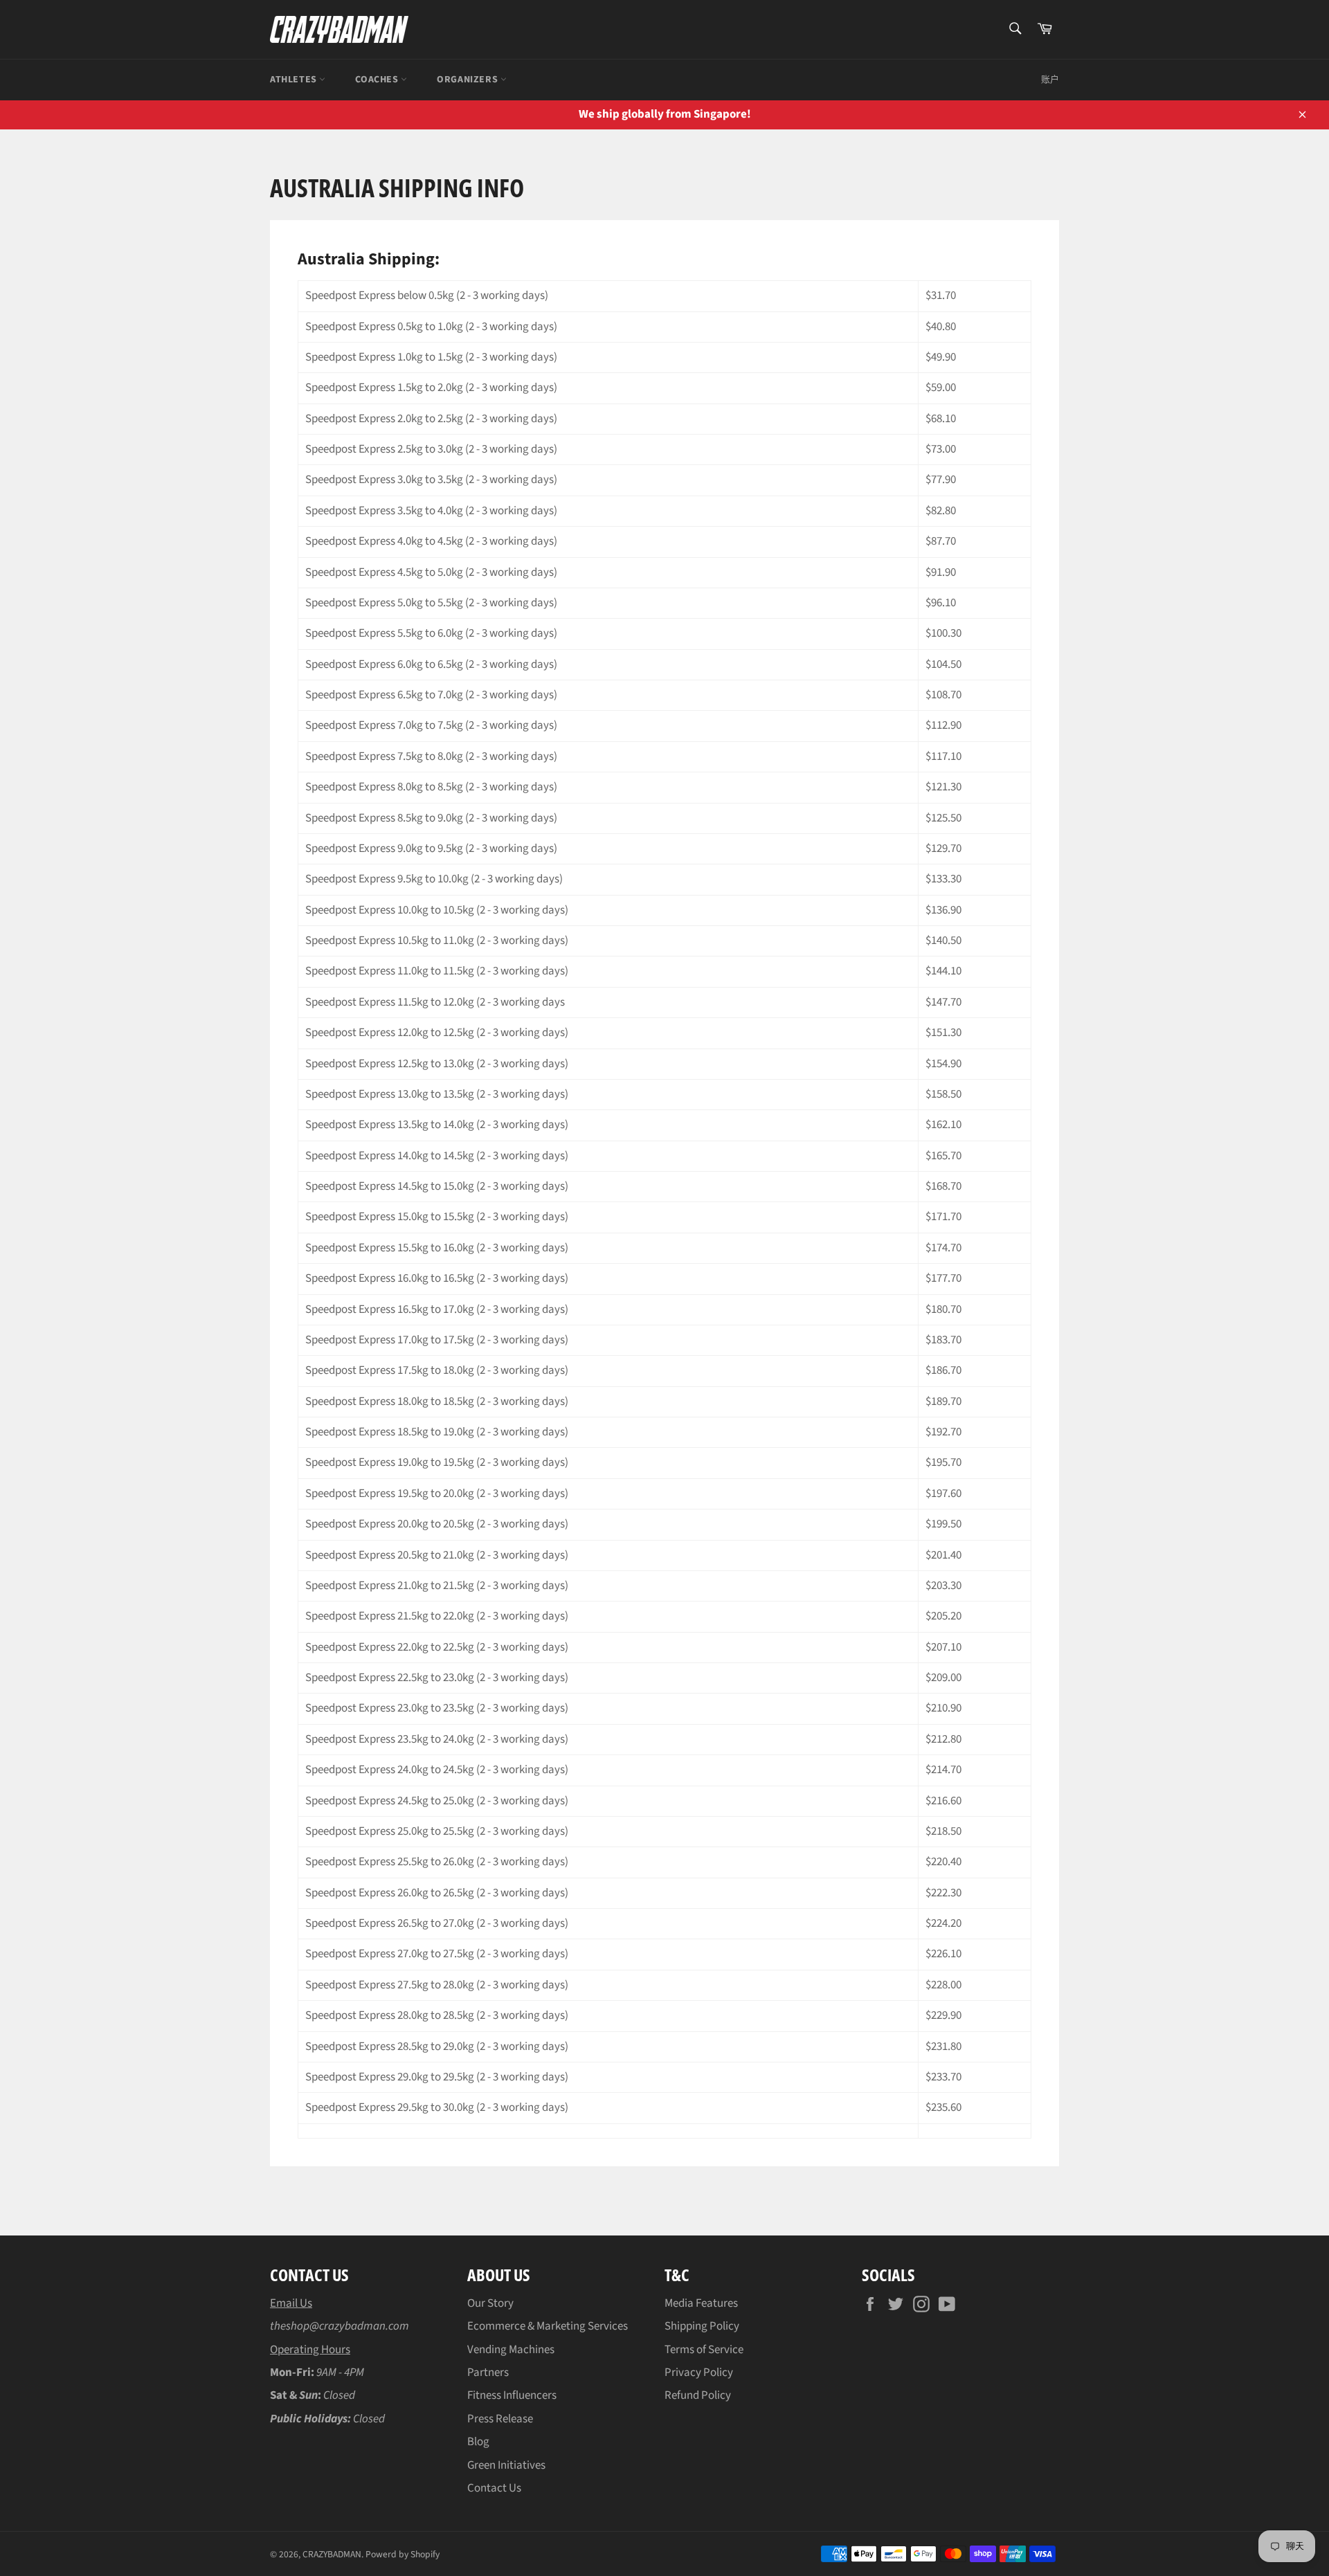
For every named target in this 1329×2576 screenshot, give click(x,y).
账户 (1050, 80)
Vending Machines (511, 2350)
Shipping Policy (702, 2326)
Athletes (295, 80)
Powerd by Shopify (403, 2554)
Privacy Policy (699, 2373)
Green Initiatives (506, 2465)
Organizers (469, 80)
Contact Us (494, 2488)
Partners (488, 2373)
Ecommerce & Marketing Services (548, 2326)
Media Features (701, 2303)
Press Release (500, 2419)
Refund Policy (698, 2395)
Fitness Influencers (512, 2395)
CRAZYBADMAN (332, 2554)
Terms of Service (704, 2350)
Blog (478, 2442)
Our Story (490, 2303)
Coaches (378, 80)
